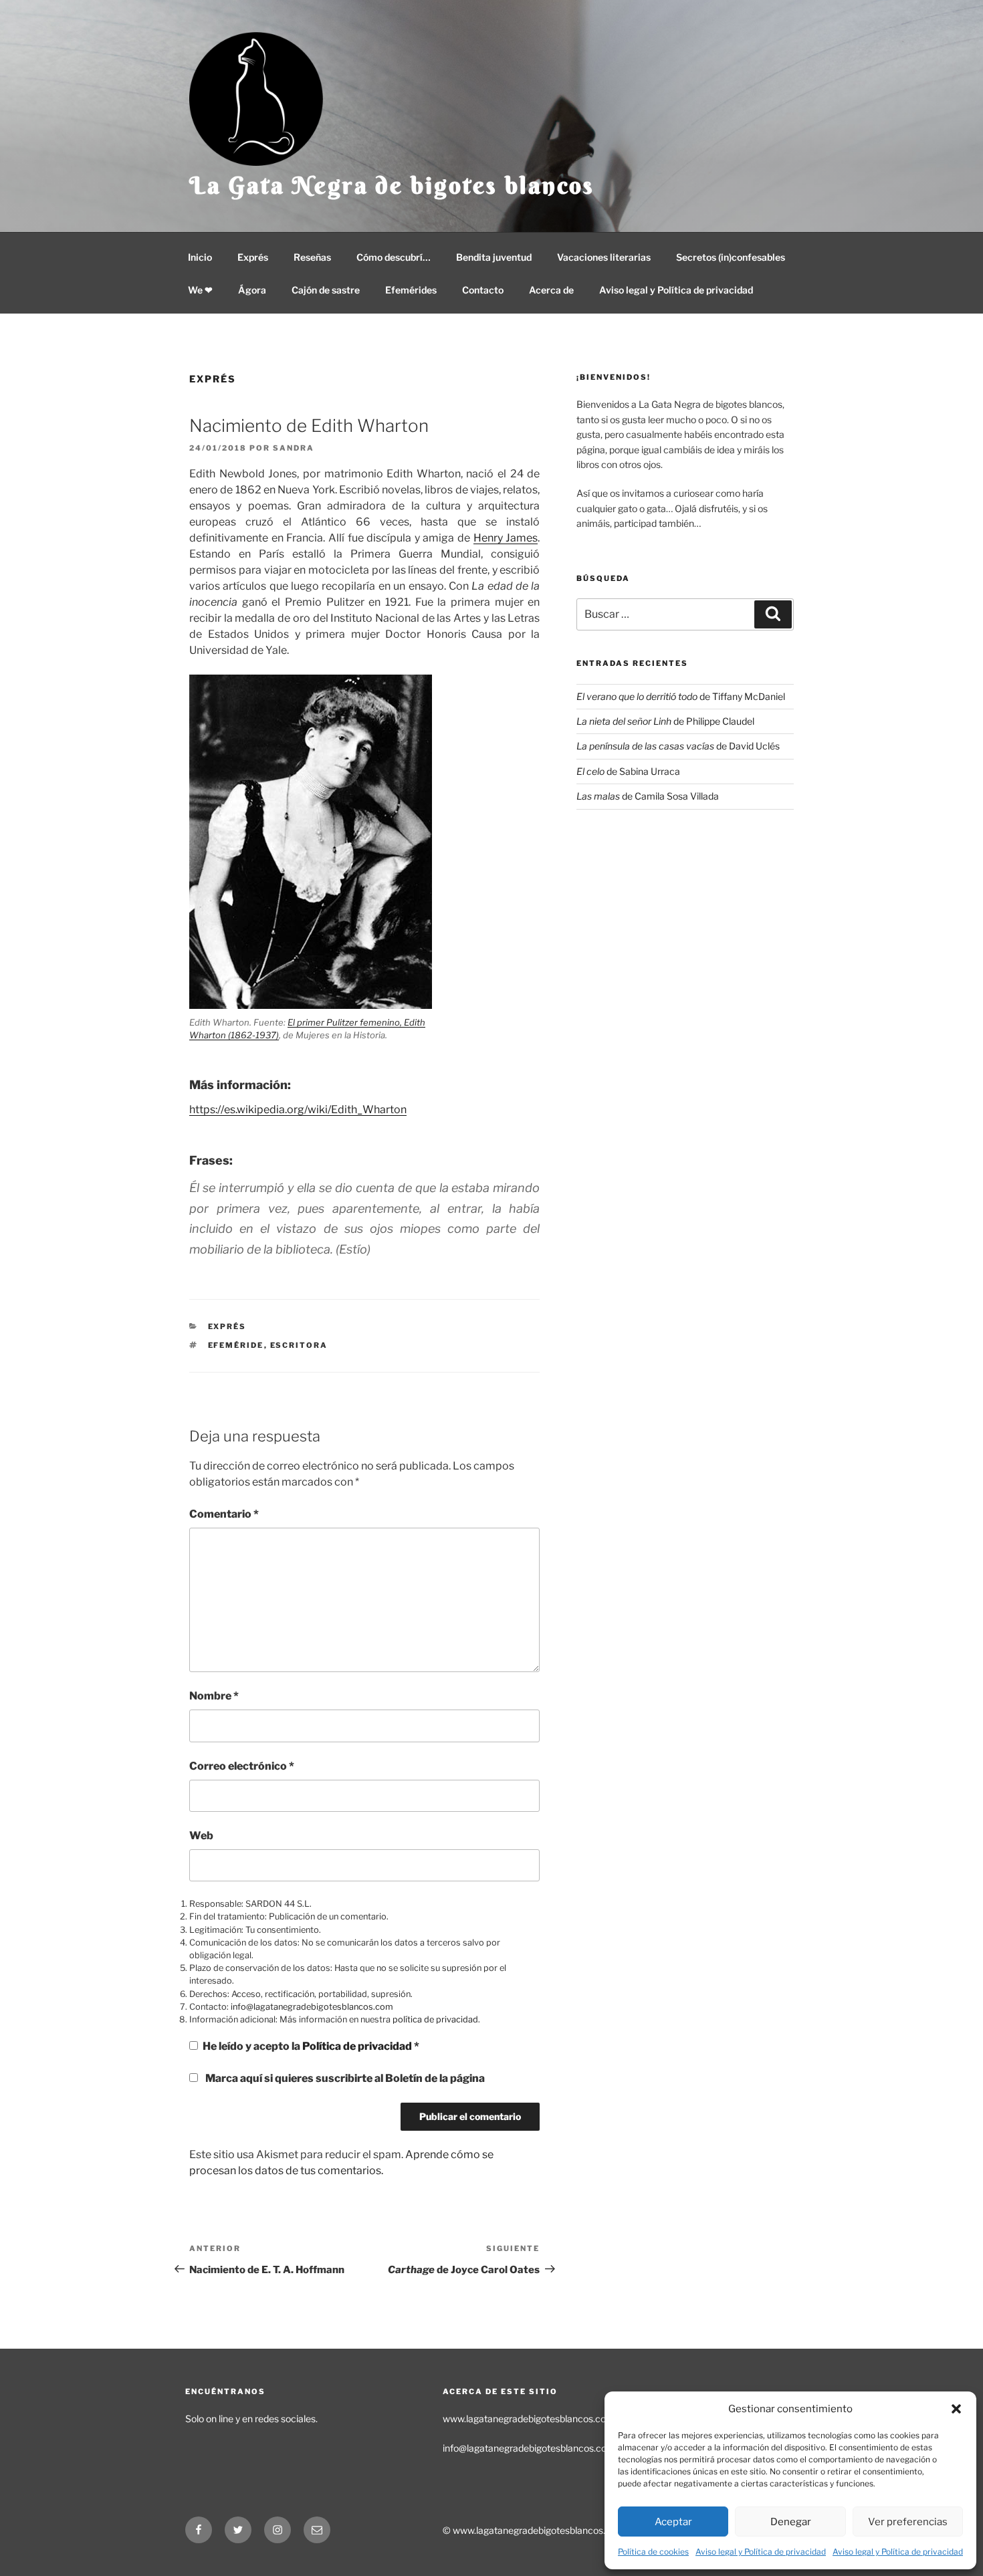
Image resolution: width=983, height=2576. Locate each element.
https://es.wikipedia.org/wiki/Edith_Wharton (298, 1109)
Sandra (294, 448)
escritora (299, 1345)
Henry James (506, 538)
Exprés (253, 257)
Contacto (483, 290)
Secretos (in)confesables (731, 257)
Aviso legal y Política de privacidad (761, 2552)
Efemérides (411, 290)
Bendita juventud (494, 257)
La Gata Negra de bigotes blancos (392, 185)
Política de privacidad (358, 2046)
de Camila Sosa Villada (648, 796)
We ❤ (200, 290)
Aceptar (673, 2522)
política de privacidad (435, 2019)
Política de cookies (653, 2552)
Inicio (200, 257)
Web (201, 1836)
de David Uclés (678, 746)
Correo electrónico (242, 1766)
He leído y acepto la (311, 2046)
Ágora (252, 290)
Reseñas (312, 257)
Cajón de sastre (326, 290)
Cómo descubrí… (394, 257)
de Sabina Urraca (628, 771)
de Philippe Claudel (665, 721)
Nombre (214, 1696)
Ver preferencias (908, 2522)
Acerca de (551, 290)
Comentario (224, 1514)
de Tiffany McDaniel (681, 696)
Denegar (791, 2522)
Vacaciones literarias (604, 257)
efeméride (236, 1345)
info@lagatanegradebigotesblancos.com (312, 2007)
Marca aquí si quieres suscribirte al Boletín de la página (344, 2078)
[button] (956, 2409)
